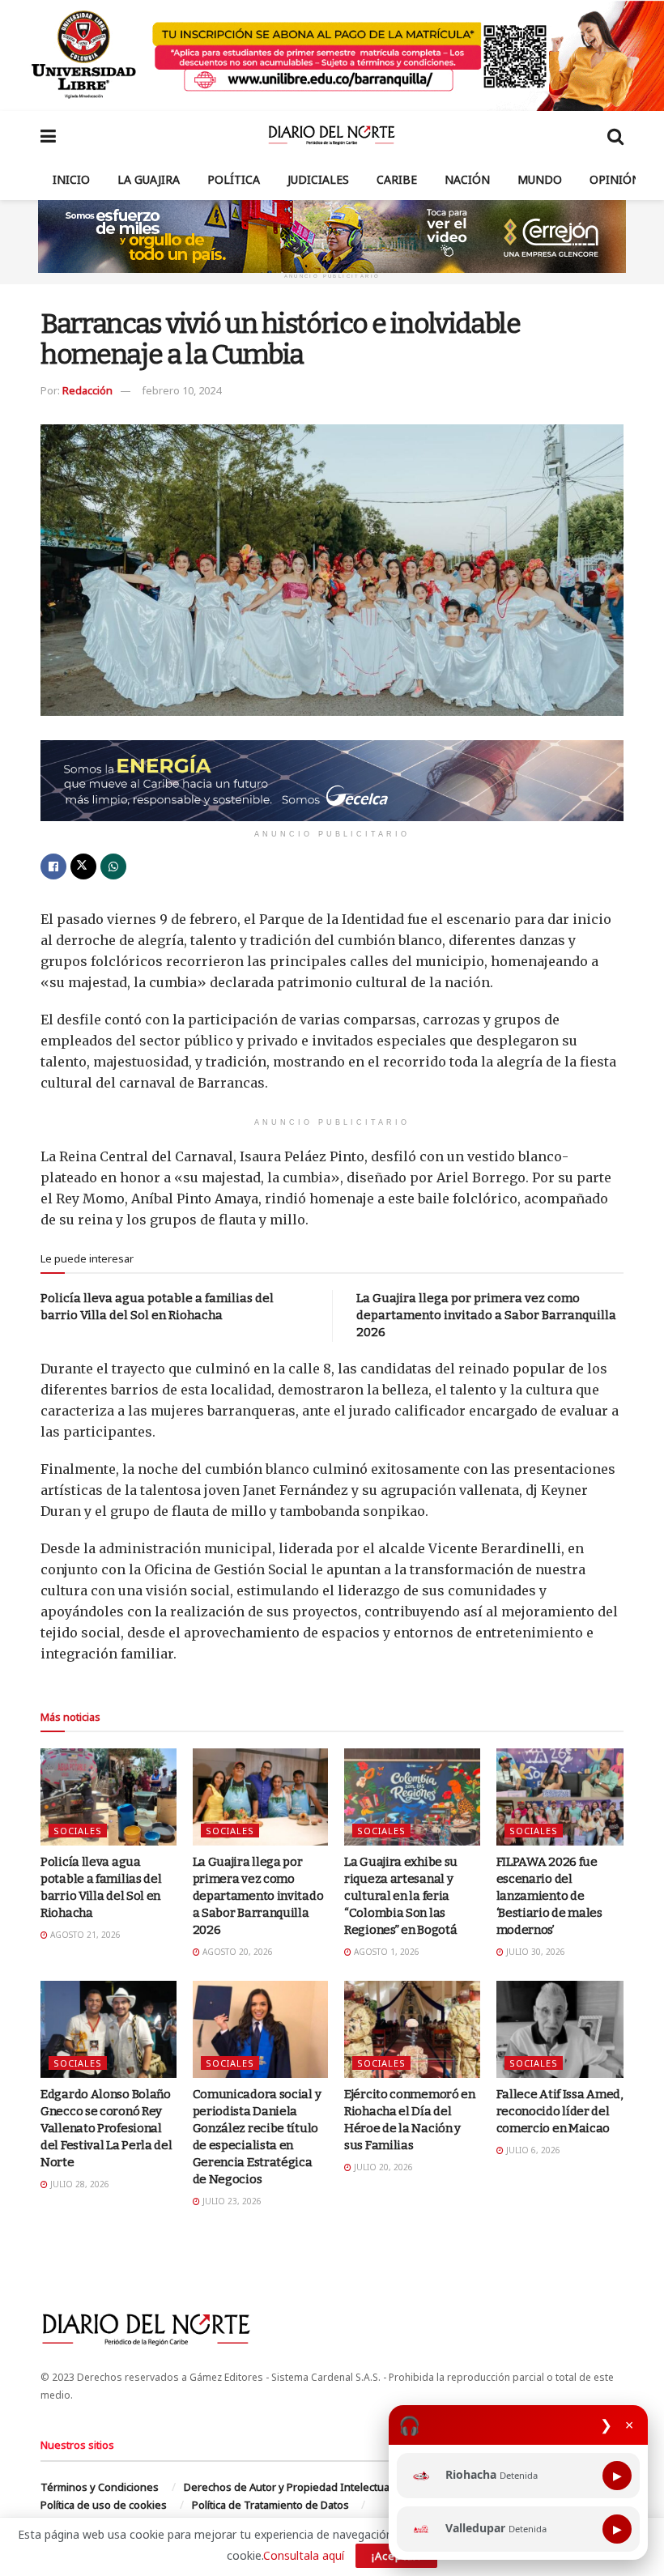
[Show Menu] (48, 135)
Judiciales (318, 179)
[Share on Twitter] (83, 866)
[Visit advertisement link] (332, 55)
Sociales (78, 1831)
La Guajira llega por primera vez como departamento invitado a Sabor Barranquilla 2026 (486, 1315)
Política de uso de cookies (104, 2505)
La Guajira (149, 179)
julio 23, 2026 (231, 2201)
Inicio (71, 179)
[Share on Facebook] (53, 866)
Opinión (615, 179)
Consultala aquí (304, 2555)
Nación (467, 179)
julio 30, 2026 (534, 1952)
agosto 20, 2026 (236, 1952)
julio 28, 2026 (79, 2184)
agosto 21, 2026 (84, 1935)
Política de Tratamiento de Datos (270, 2505)
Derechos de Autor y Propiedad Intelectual (288, 2487)
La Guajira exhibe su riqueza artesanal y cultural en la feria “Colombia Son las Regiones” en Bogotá (401, 1896)
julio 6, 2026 (532, 2150)
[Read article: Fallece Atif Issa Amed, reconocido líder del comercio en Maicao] (564, 2029)
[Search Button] (615, 135)
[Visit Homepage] (332, 135)
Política (234, 179)
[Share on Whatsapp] (113, 866)
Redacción (87, 390)
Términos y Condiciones (100, 2487)
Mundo (540, 179)
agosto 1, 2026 (385, 1952)
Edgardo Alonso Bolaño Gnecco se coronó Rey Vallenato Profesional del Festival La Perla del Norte (106, 2128)
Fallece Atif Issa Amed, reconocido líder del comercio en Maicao (560, 2111)
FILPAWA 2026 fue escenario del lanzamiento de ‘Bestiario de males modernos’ (549, 1896)
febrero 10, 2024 (181, 390)
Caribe (397, 179)
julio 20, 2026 (382, 2167)
